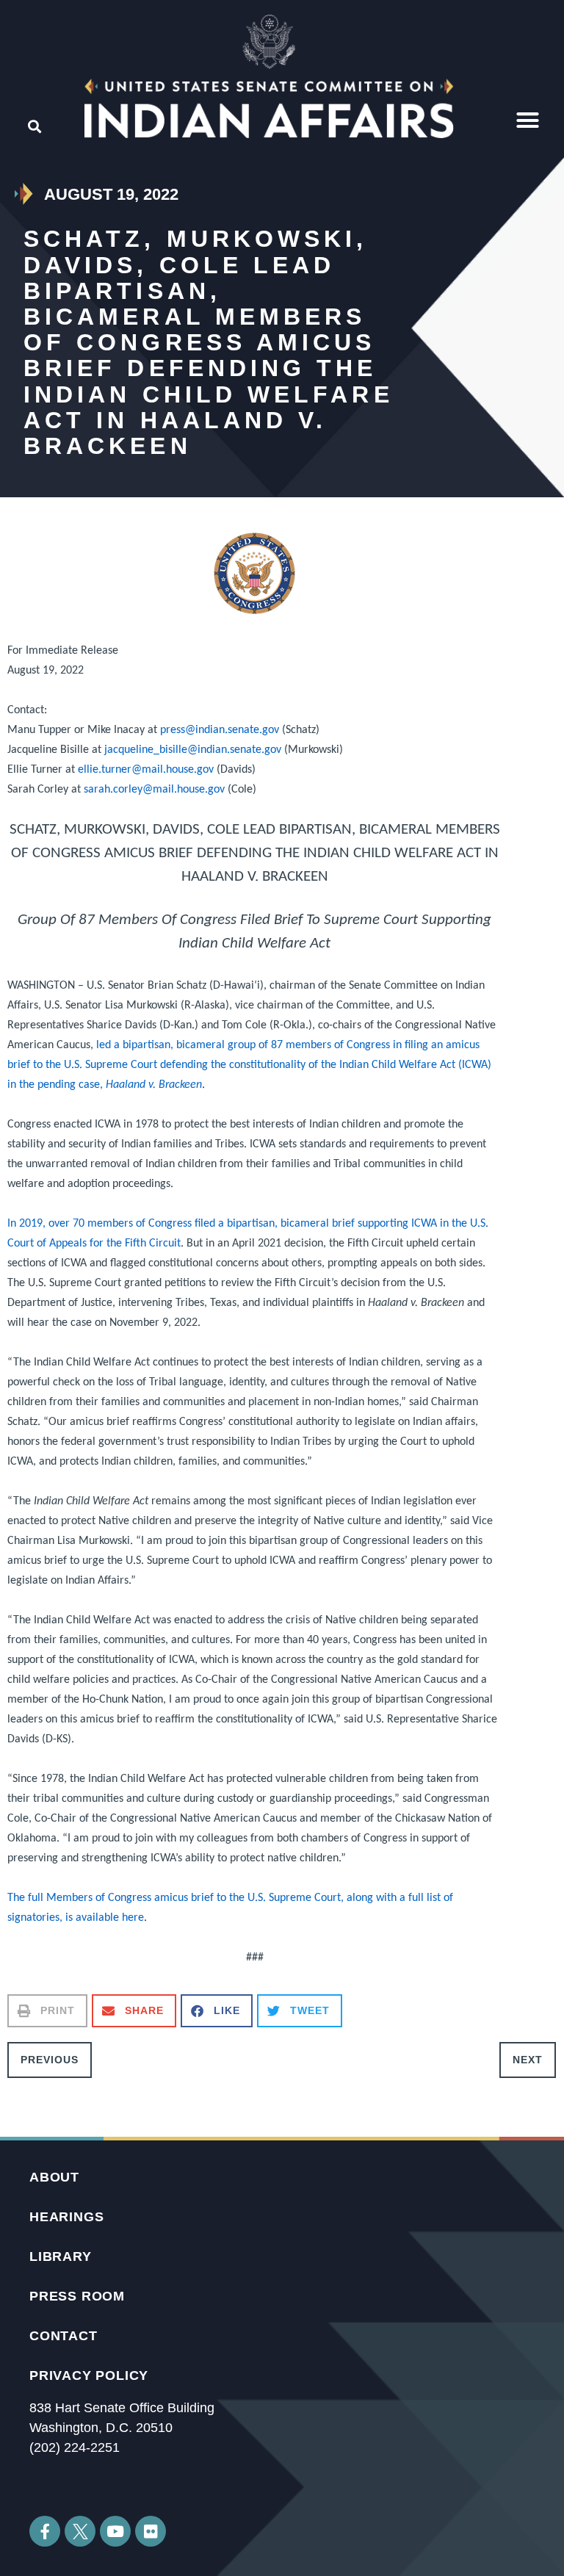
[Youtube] (115, 2531)
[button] (528, 120)
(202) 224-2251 (75, 2447)
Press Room (77, 2296)
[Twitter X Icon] (80, 2531)
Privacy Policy (89, 2375)
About (54, 2177)
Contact (64, 2336)
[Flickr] (151, 2531)
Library (61, 2256)
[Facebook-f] (45, 2531)
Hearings (66, 2217)
